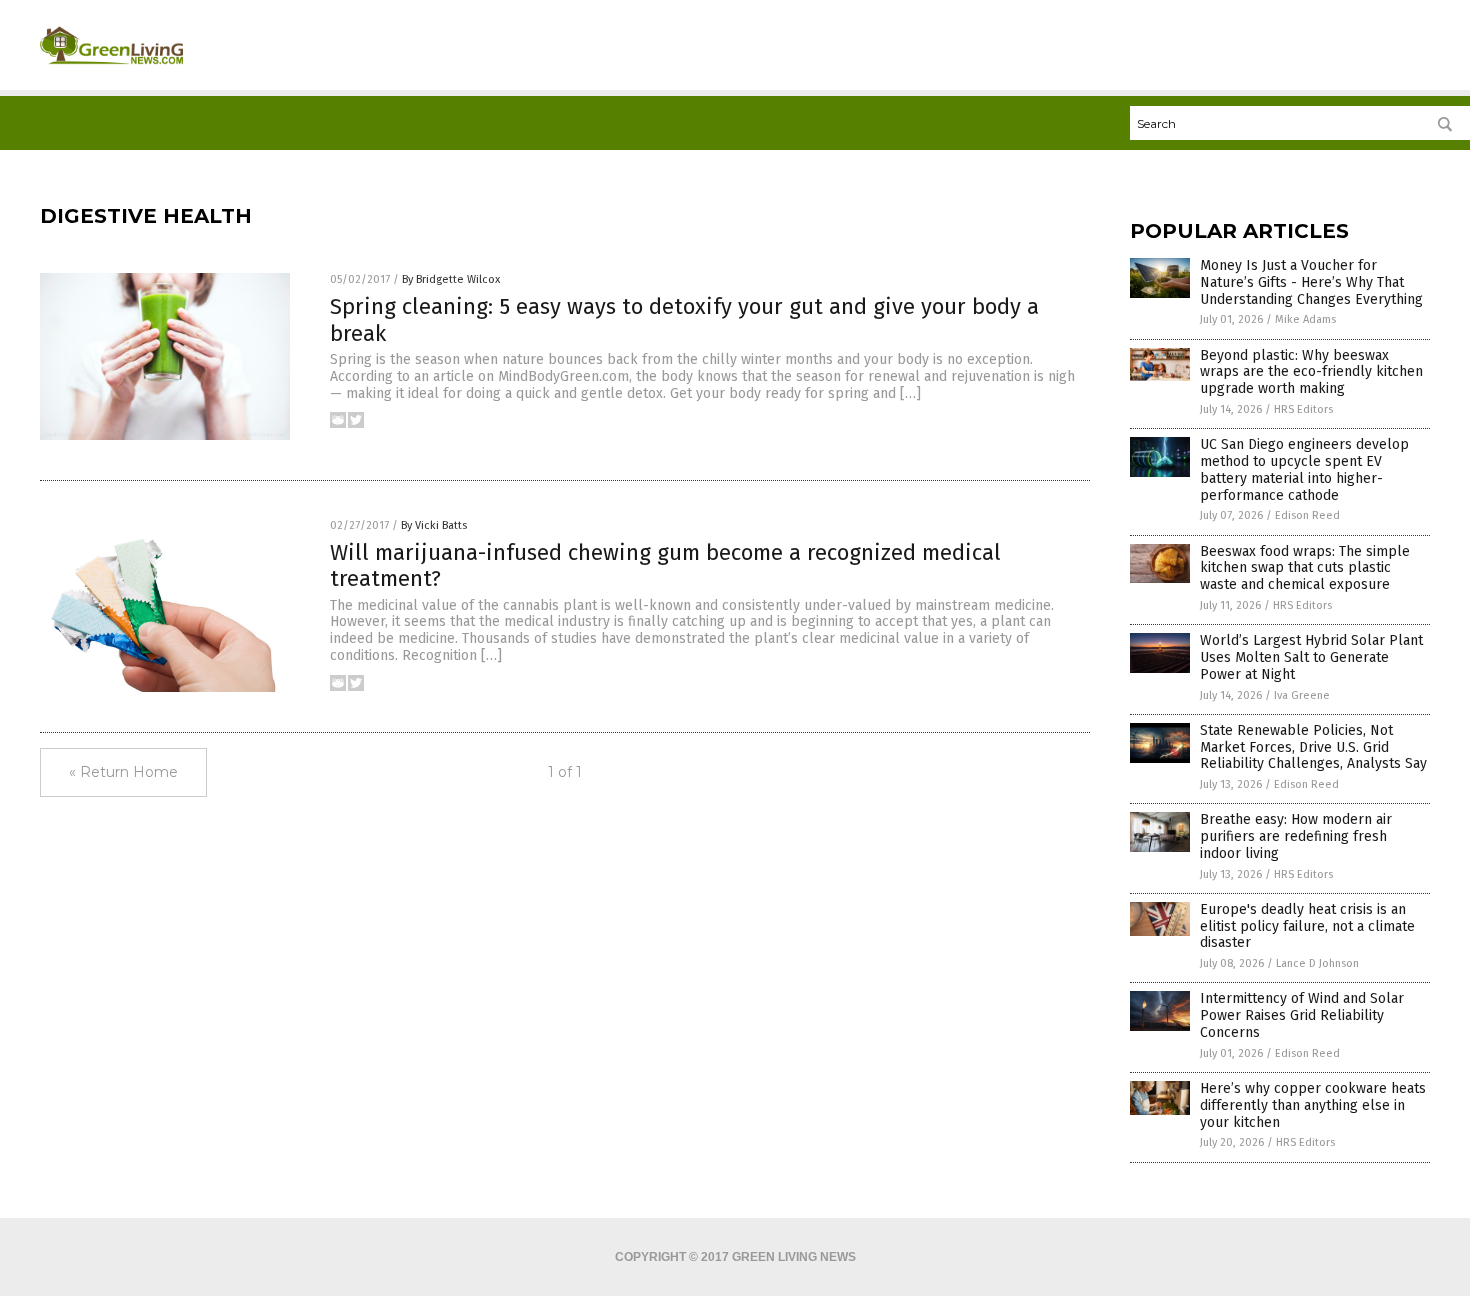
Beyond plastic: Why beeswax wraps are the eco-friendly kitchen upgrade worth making (1311, 372)
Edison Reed (1307, 515)
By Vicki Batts (434, 525)
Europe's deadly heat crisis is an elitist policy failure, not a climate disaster (1307, 926)
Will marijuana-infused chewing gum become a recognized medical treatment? (665, 565)
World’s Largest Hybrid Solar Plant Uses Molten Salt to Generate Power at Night (1311, 657)
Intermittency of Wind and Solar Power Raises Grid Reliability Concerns (1302, 1015)
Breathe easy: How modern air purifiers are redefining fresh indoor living (1296, 836)
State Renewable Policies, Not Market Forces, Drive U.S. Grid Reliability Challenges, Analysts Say (1313, 747)
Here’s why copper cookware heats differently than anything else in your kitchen (1313, 1105)
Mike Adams (1305, 319)
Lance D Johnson (1317, 963)
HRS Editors (1303, 409)
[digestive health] (111, 71)
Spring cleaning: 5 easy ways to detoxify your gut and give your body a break (684, 319)
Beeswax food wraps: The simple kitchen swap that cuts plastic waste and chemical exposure (1305, 568)
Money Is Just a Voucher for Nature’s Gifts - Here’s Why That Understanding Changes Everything (1311, 282)
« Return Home (123, 772)
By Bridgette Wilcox (451, 279)
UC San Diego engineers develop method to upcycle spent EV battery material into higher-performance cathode (1304, 469)
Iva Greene (1302, 695)
